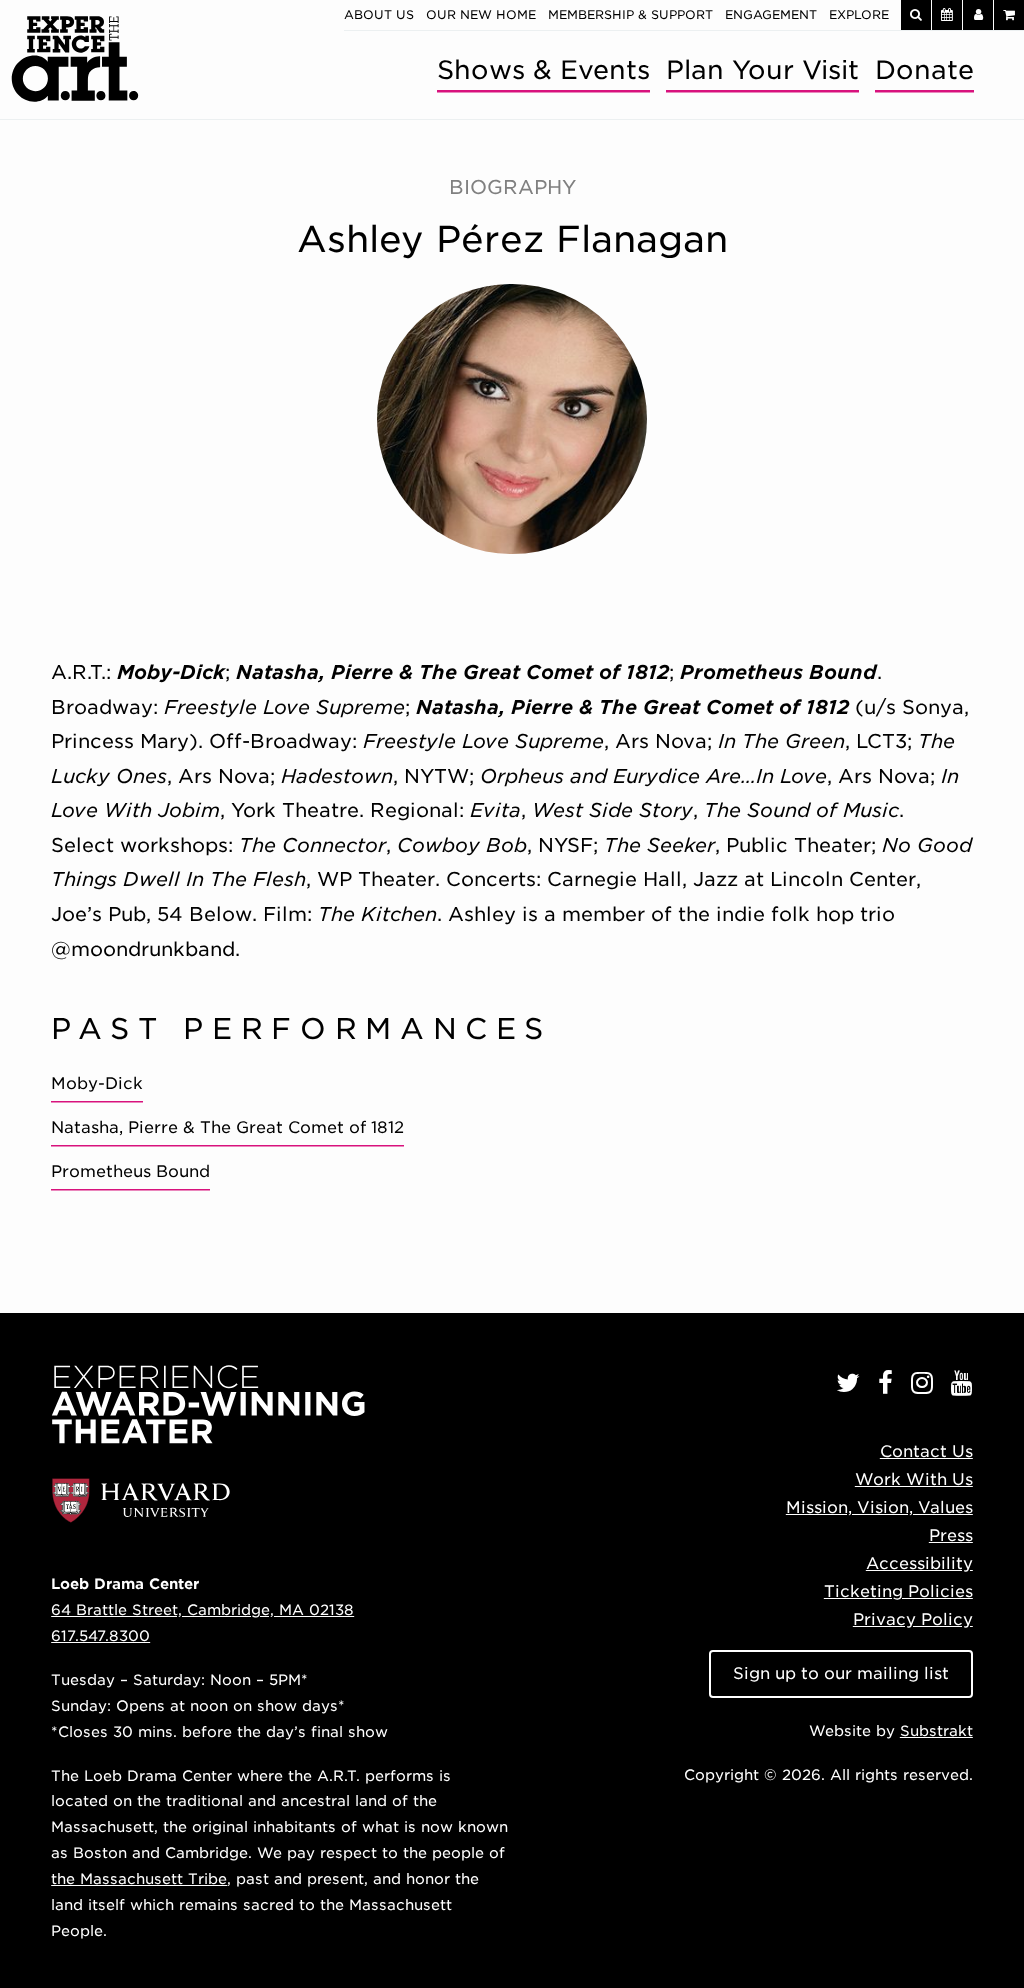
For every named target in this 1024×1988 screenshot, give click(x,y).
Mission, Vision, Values (879, 1507)
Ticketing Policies (898, 1591)
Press (951, 1535)
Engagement (771, 14)
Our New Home (481, 14)
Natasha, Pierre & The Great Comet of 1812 (227, 1127)
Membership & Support (630, 14)
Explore (859, 14)
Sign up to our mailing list (841, 1673)
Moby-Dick (97, 1083)
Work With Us (914, 1479)
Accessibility (919, 1563)
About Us (379, 14)
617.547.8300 (100, 1635)
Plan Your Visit (762, 69)
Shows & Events (543, 69)
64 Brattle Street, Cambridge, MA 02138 (202, 1609)
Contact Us (926, 1451)
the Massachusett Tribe (139, 1878)
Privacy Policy (913, 1619)
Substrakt (936, 1730)
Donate (924, 69)
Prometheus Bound (130, 1171)
